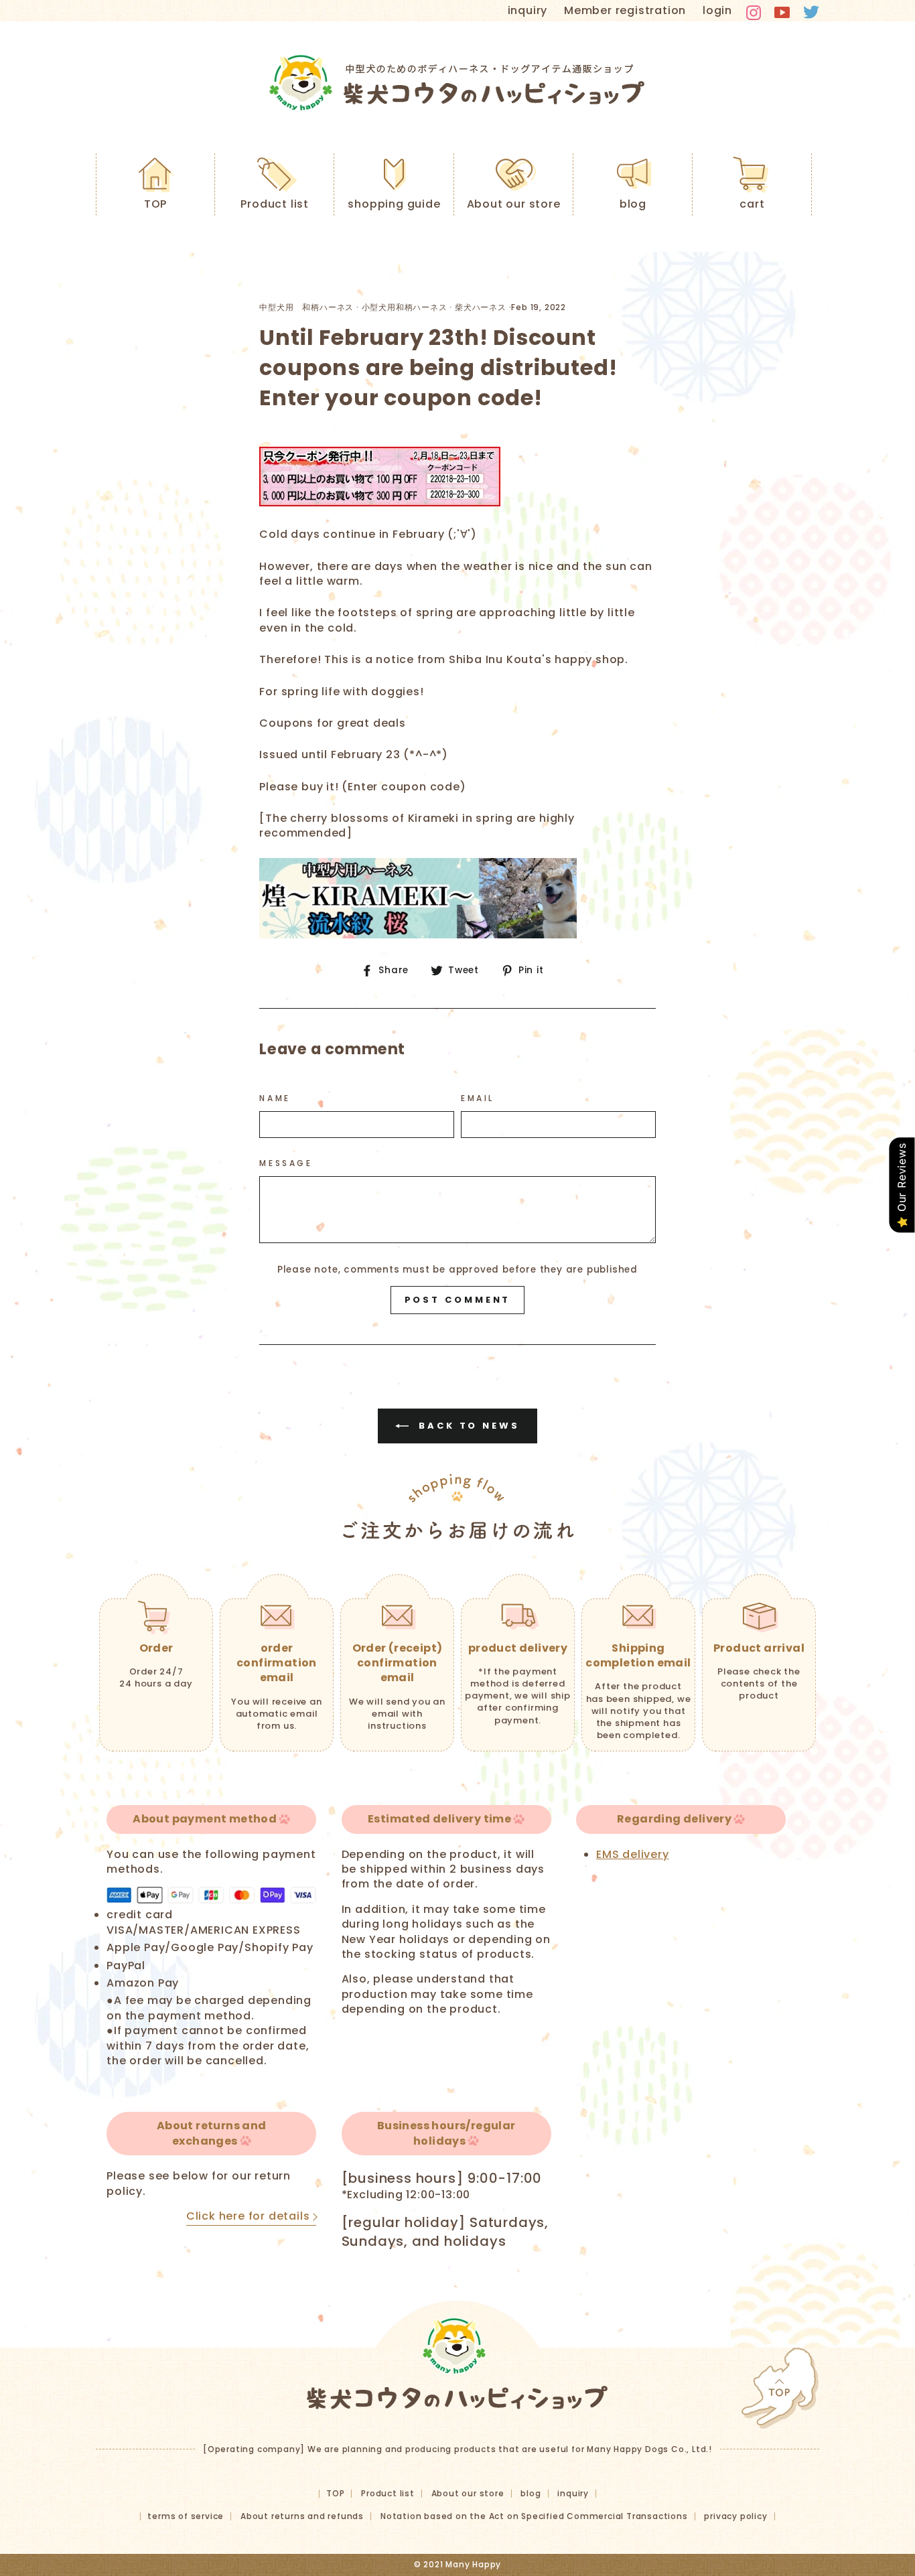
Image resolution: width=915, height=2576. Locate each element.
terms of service (186, 2516)
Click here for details (248, 2216)
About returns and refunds (302, 2516)
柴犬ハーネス (481, 307)
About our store (514, 204)
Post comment (458, 1300)
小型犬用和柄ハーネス (405, 307)
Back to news (467, 1426)
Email (478, 1098)
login (717, 10)
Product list (275, 204)
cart (752, 204)
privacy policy (735, 2516)
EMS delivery (633, 1854)
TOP (155, 204)
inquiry (528, 10)
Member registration (625, 10)
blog (633, 204)
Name (275, 1098)
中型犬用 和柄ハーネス (306, 307)
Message (286, 1163)
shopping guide (394, 204)
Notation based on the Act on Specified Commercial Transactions (534, 2516)
